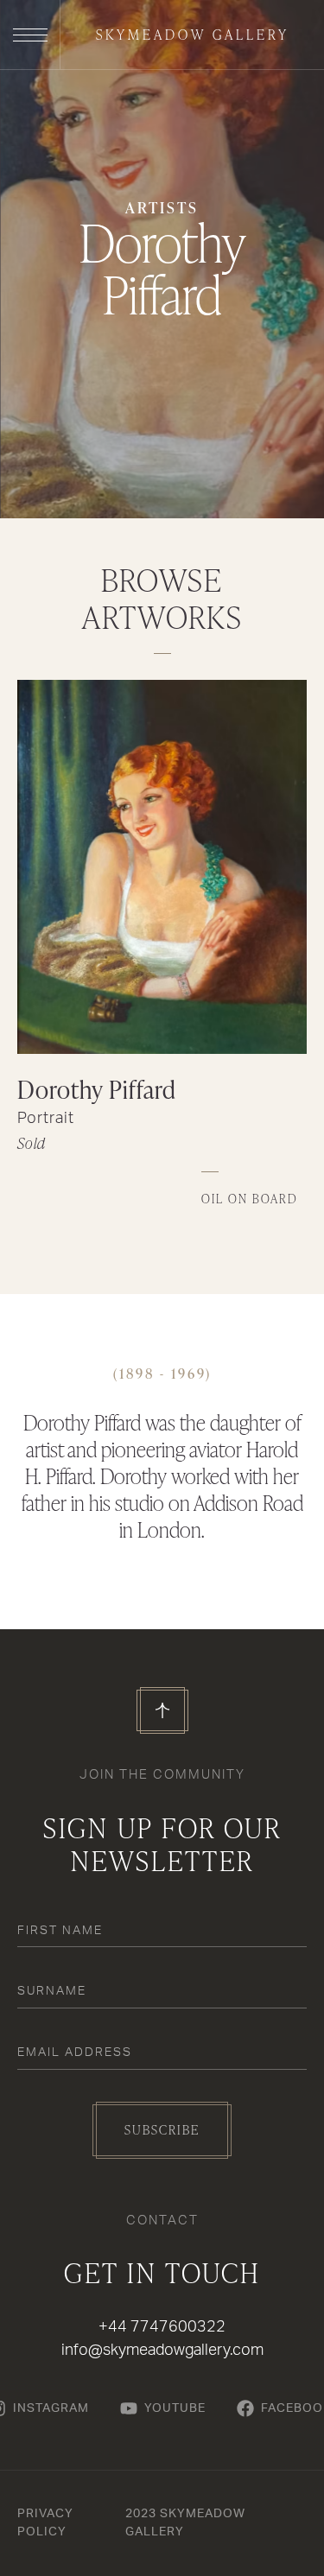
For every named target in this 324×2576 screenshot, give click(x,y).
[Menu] (30, 35)
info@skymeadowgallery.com (162, 2351)
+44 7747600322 (162, 2327)
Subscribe (162, 2130)
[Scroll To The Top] (162, 1710)
